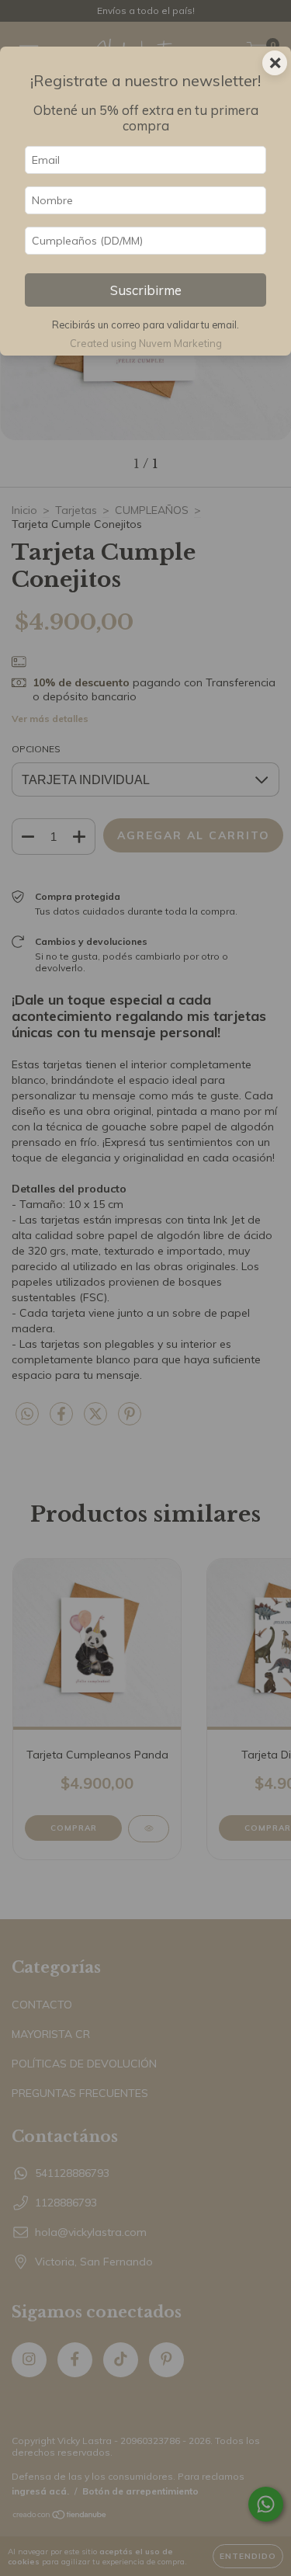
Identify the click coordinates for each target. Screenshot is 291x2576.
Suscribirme (146, 290)
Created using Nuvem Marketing (146, 343)
